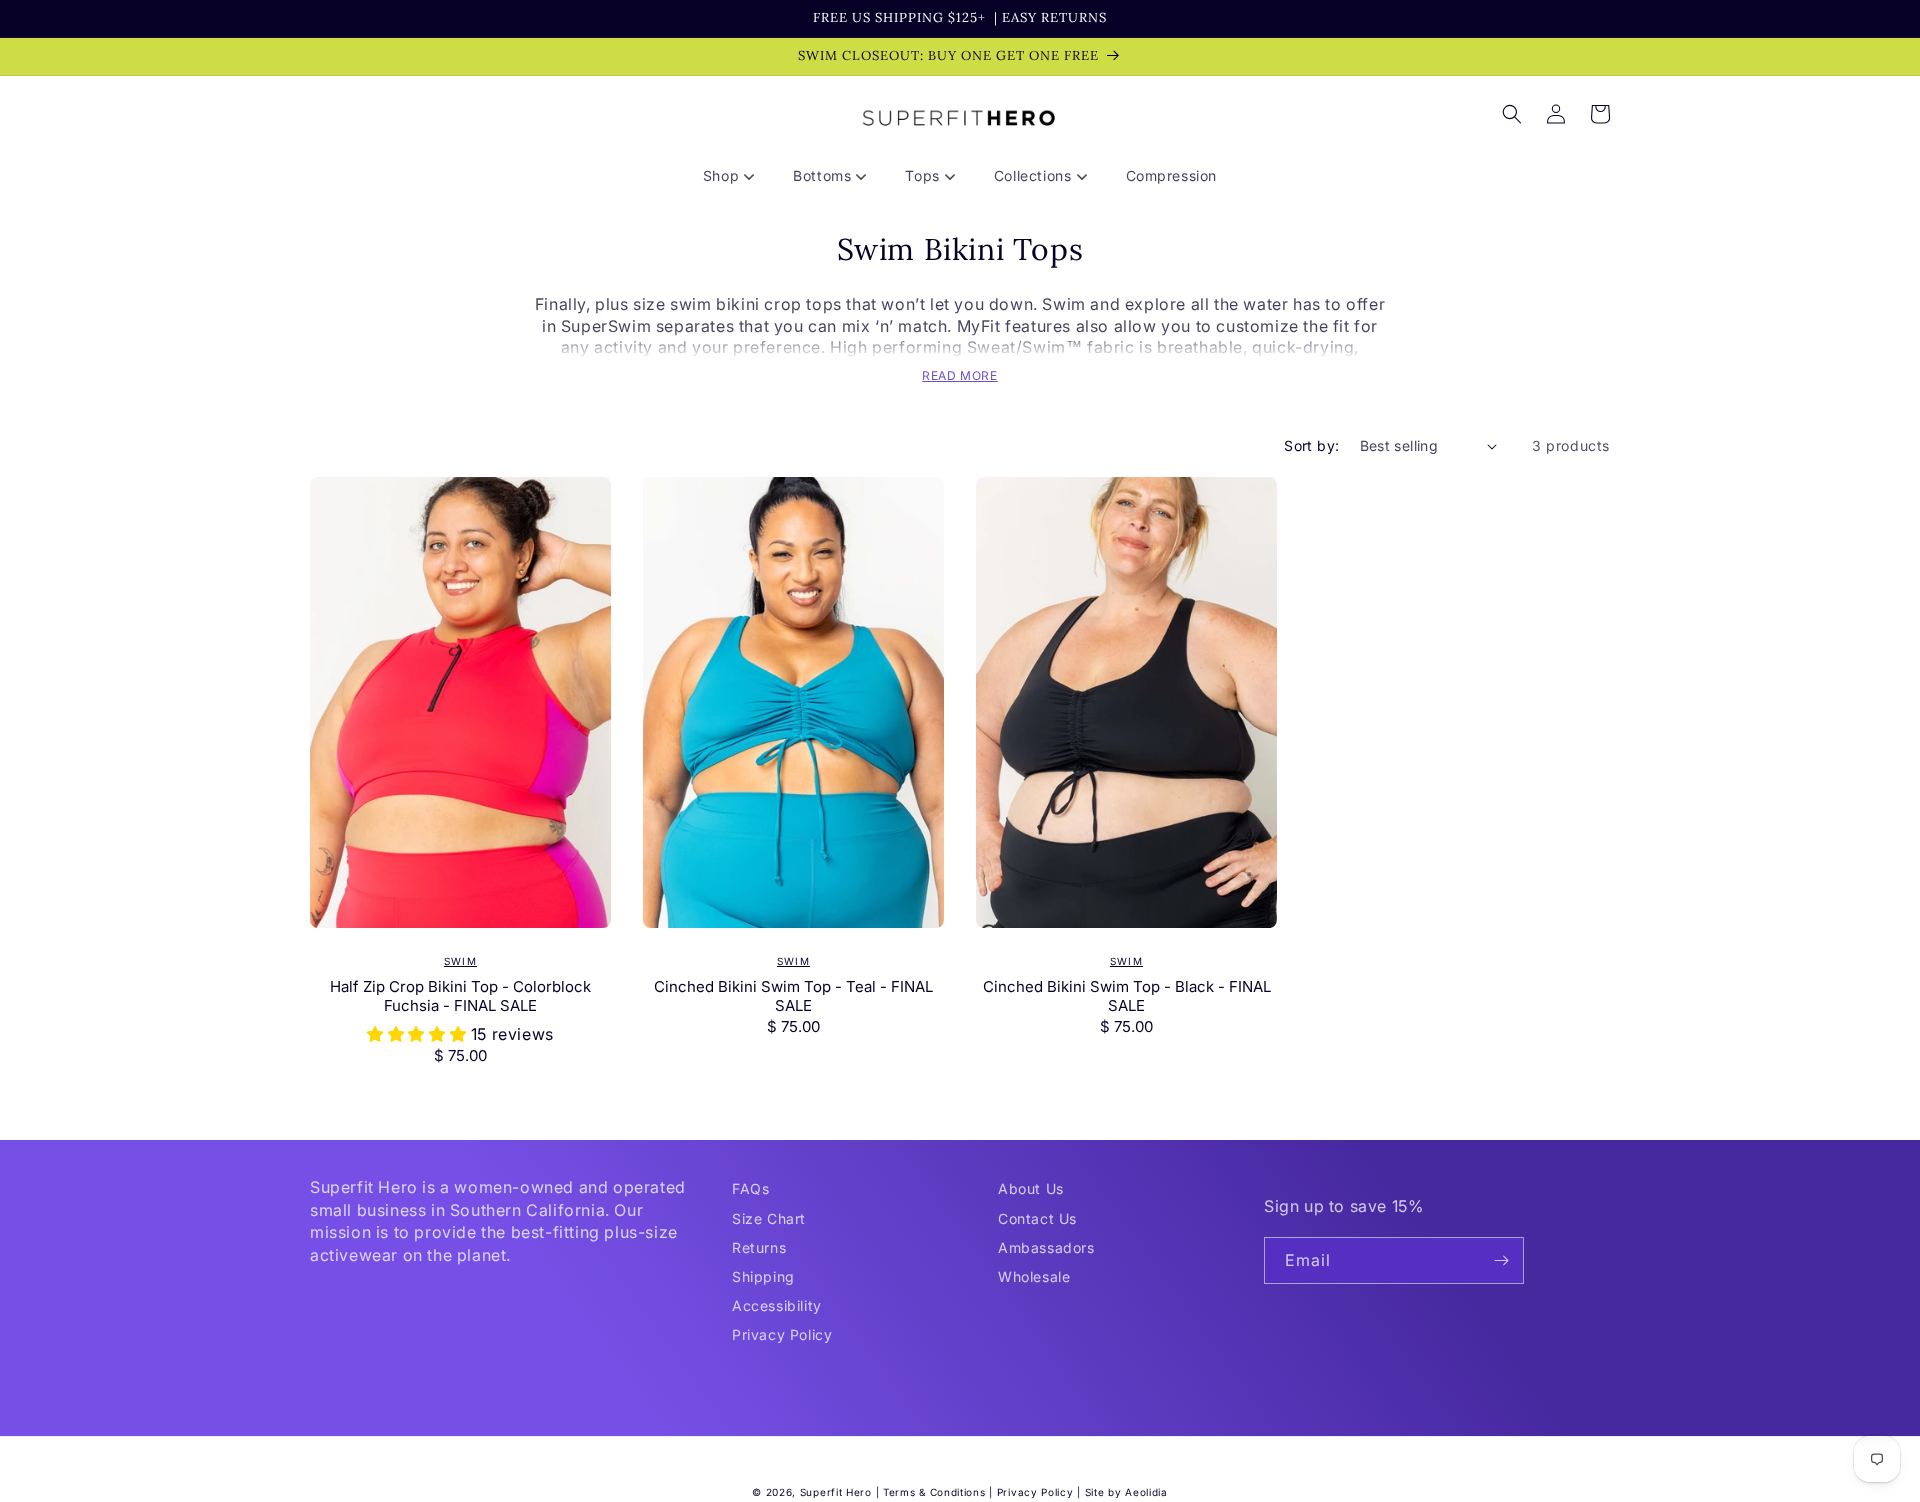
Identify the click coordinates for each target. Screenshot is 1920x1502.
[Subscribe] (1501, 1260)
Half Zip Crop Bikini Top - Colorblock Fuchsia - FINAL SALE (460, 996)
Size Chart (769, 1218)
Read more (959, 375)
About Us (1031, 1188)
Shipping (763, 1276)
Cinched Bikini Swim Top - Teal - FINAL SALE (793, 996)
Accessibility (777, 1305)
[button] (736, 176)
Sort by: (1311, 445)
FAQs (750, 1188)
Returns (759, 1247)
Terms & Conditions (934, 1492)
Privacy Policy (782, 1334)
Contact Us (1037, 1218)
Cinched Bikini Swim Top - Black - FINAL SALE (1127, 996)
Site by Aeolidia (1126, 1492)
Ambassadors (1046, 1247)
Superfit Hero (836, 1492)
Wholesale (1034, 1276)
